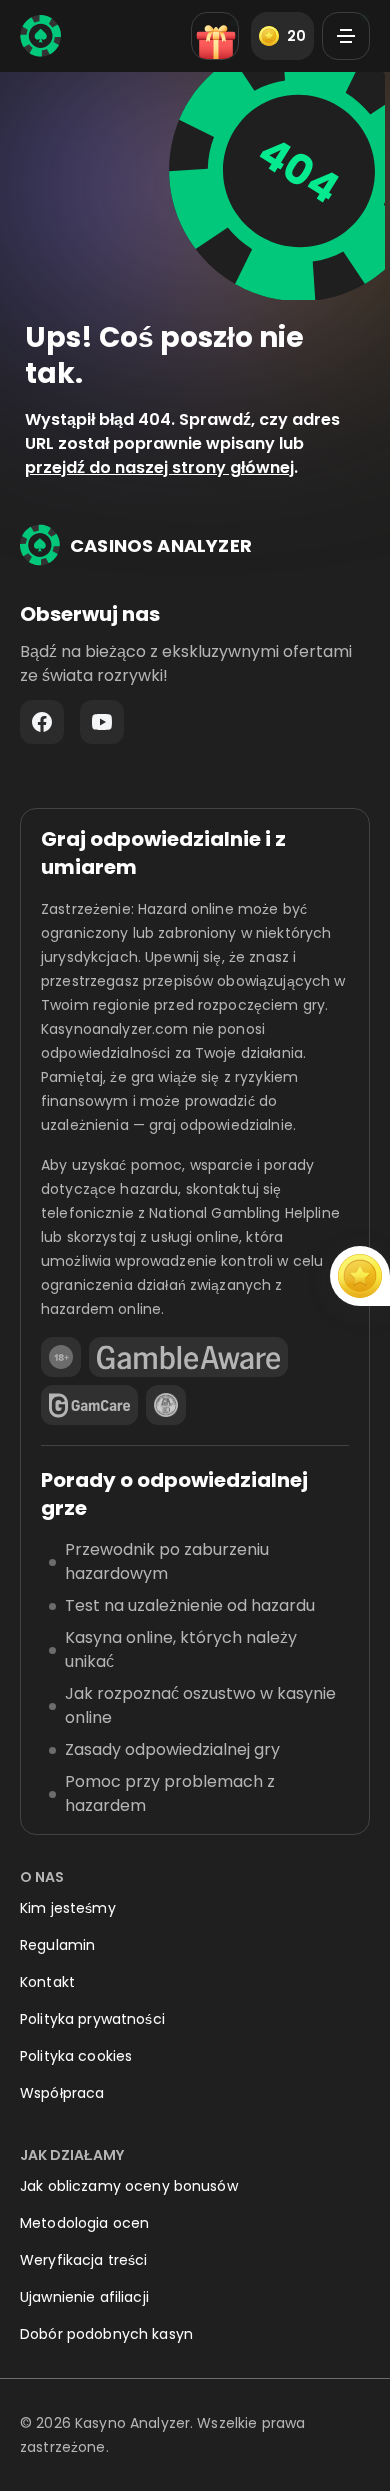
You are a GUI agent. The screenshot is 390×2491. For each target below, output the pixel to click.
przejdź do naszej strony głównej (159, 467)
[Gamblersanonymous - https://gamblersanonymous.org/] (166, 1405)
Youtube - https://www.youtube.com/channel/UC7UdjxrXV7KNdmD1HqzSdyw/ (102, 722)
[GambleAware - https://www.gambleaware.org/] (188, 1357)
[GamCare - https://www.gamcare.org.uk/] (89, 1405)
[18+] (61, 1357)
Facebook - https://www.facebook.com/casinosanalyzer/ (42, 722)
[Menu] (346, 36)
